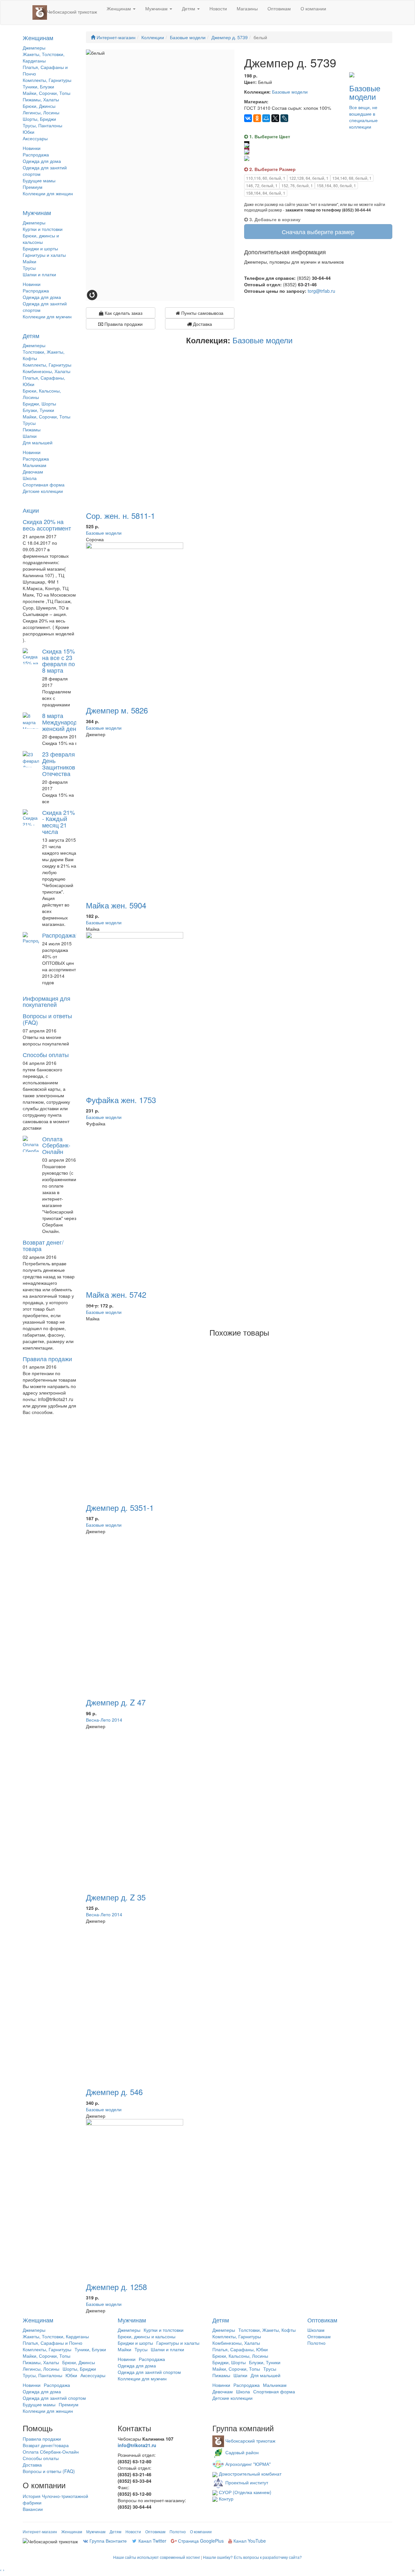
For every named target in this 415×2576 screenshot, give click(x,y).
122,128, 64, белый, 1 (309, 178)
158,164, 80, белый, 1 (336, 185)
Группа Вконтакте (108, 2541)
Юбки (29, 132)
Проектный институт (247, 2482)
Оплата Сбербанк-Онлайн (56, 1145)
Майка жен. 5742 (116, 1294)
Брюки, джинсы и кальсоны (41, 239)
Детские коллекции (43, 491)
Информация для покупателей (47, 1001)
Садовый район (242, 2452)
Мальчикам (35, 465)
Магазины (247, 8)
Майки (30, 261)
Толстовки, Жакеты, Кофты (267, 2330)
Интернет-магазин (116, 37)
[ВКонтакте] (248, 118)
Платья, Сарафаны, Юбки (240, 2349)
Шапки (30, 436)
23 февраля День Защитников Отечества (59, 764)
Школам (316, 2330)
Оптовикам (279, 8)
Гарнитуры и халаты (44, 255)
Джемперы (34, 48)
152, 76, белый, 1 (297, 185)
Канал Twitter (152, 2541)
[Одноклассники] (257, 118)
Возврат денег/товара (43, 1245)
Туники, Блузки (38, 86)
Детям (189, 8)
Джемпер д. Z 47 (116, 1702)
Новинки (32, 148)
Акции (31, 510)
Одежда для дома (42, 161)
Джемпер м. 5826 (117, 710)
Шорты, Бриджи (39, 119)
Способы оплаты (46, 1054)
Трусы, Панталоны (42, 125)
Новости (218, 8)
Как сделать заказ (123, 313)
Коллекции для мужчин (47, 316)
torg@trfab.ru (321, 291)
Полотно (316, 2343)
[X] (275, 118)
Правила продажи (47, 1359)
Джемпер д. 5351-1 (120, 1507)
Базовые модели (188, 37)
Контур (226, 2499)
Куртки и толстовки (43, 229)
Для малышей (38, 442)
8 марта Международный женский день (65, 722)
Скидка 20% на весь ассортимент (47, 525)
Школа (30, 478)
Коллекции (153, 37)
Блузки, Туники (38, 410)
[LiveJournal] (284, 118)
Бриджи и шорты (40, 248)
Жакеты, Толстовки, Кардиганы (44, 57)
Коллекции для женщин (48, 193)
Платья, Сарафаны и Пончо (53, 2343)
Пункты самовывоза (202, 313)
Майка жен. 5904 (116, 905)
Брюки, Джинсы (39, 106)
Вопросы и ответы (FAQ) (47, 1019)
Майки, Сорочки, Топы (47, 93)
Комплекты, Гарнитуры (47, 80)
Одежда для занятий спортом (54, 2398)
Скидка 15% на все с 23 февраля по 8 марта (59, 661)
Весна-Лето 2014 (104, 1720)
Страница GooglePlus (201, 2541)
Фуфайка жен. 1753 (121, 1100)
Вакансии (33, 2509)
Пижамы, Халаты (41, 99)
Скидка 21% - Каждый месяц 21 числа (59, 822)
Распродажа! (60, 935)
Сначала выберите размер (318, 232)
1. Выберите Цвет (269, 136)
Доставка (202, 324)
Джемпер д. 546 (114, 2092)
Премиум (33, 187)
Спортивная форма (44, 484)
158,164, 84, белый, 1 (266, 193)
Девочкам (33, 472)
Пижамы (32, 429)
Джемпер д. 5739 (230, 37)
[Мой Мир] (266, 118)
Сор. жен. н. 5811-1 (120, 515)
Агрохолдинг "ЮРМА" (248, 2464)
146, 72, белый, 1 (262, 185)
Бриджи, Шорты (39, 404)
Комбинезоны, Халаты (47, 371)
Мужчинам (157, 8)
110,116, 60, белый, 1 (266, 178)
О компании (313, 8)
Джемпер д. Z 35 (116, 1897)
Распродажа (36, 154)
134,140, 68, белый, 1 (352, 178)
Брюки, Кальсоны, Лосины (240, 2356)
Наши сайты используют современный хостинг (157, 2557)
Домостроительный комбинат (250, 2474)
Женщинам (119, 8)
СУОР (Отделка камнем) (245, 2492)
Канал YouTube (250, 2541)
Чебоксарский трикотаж (250, 2441)
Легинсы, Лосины (41, 112)
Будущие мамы (39, 180)
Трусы (29, 268)
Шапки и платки (39, 274)
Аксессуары (35, 138)
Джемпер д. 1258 (116, 2287)
